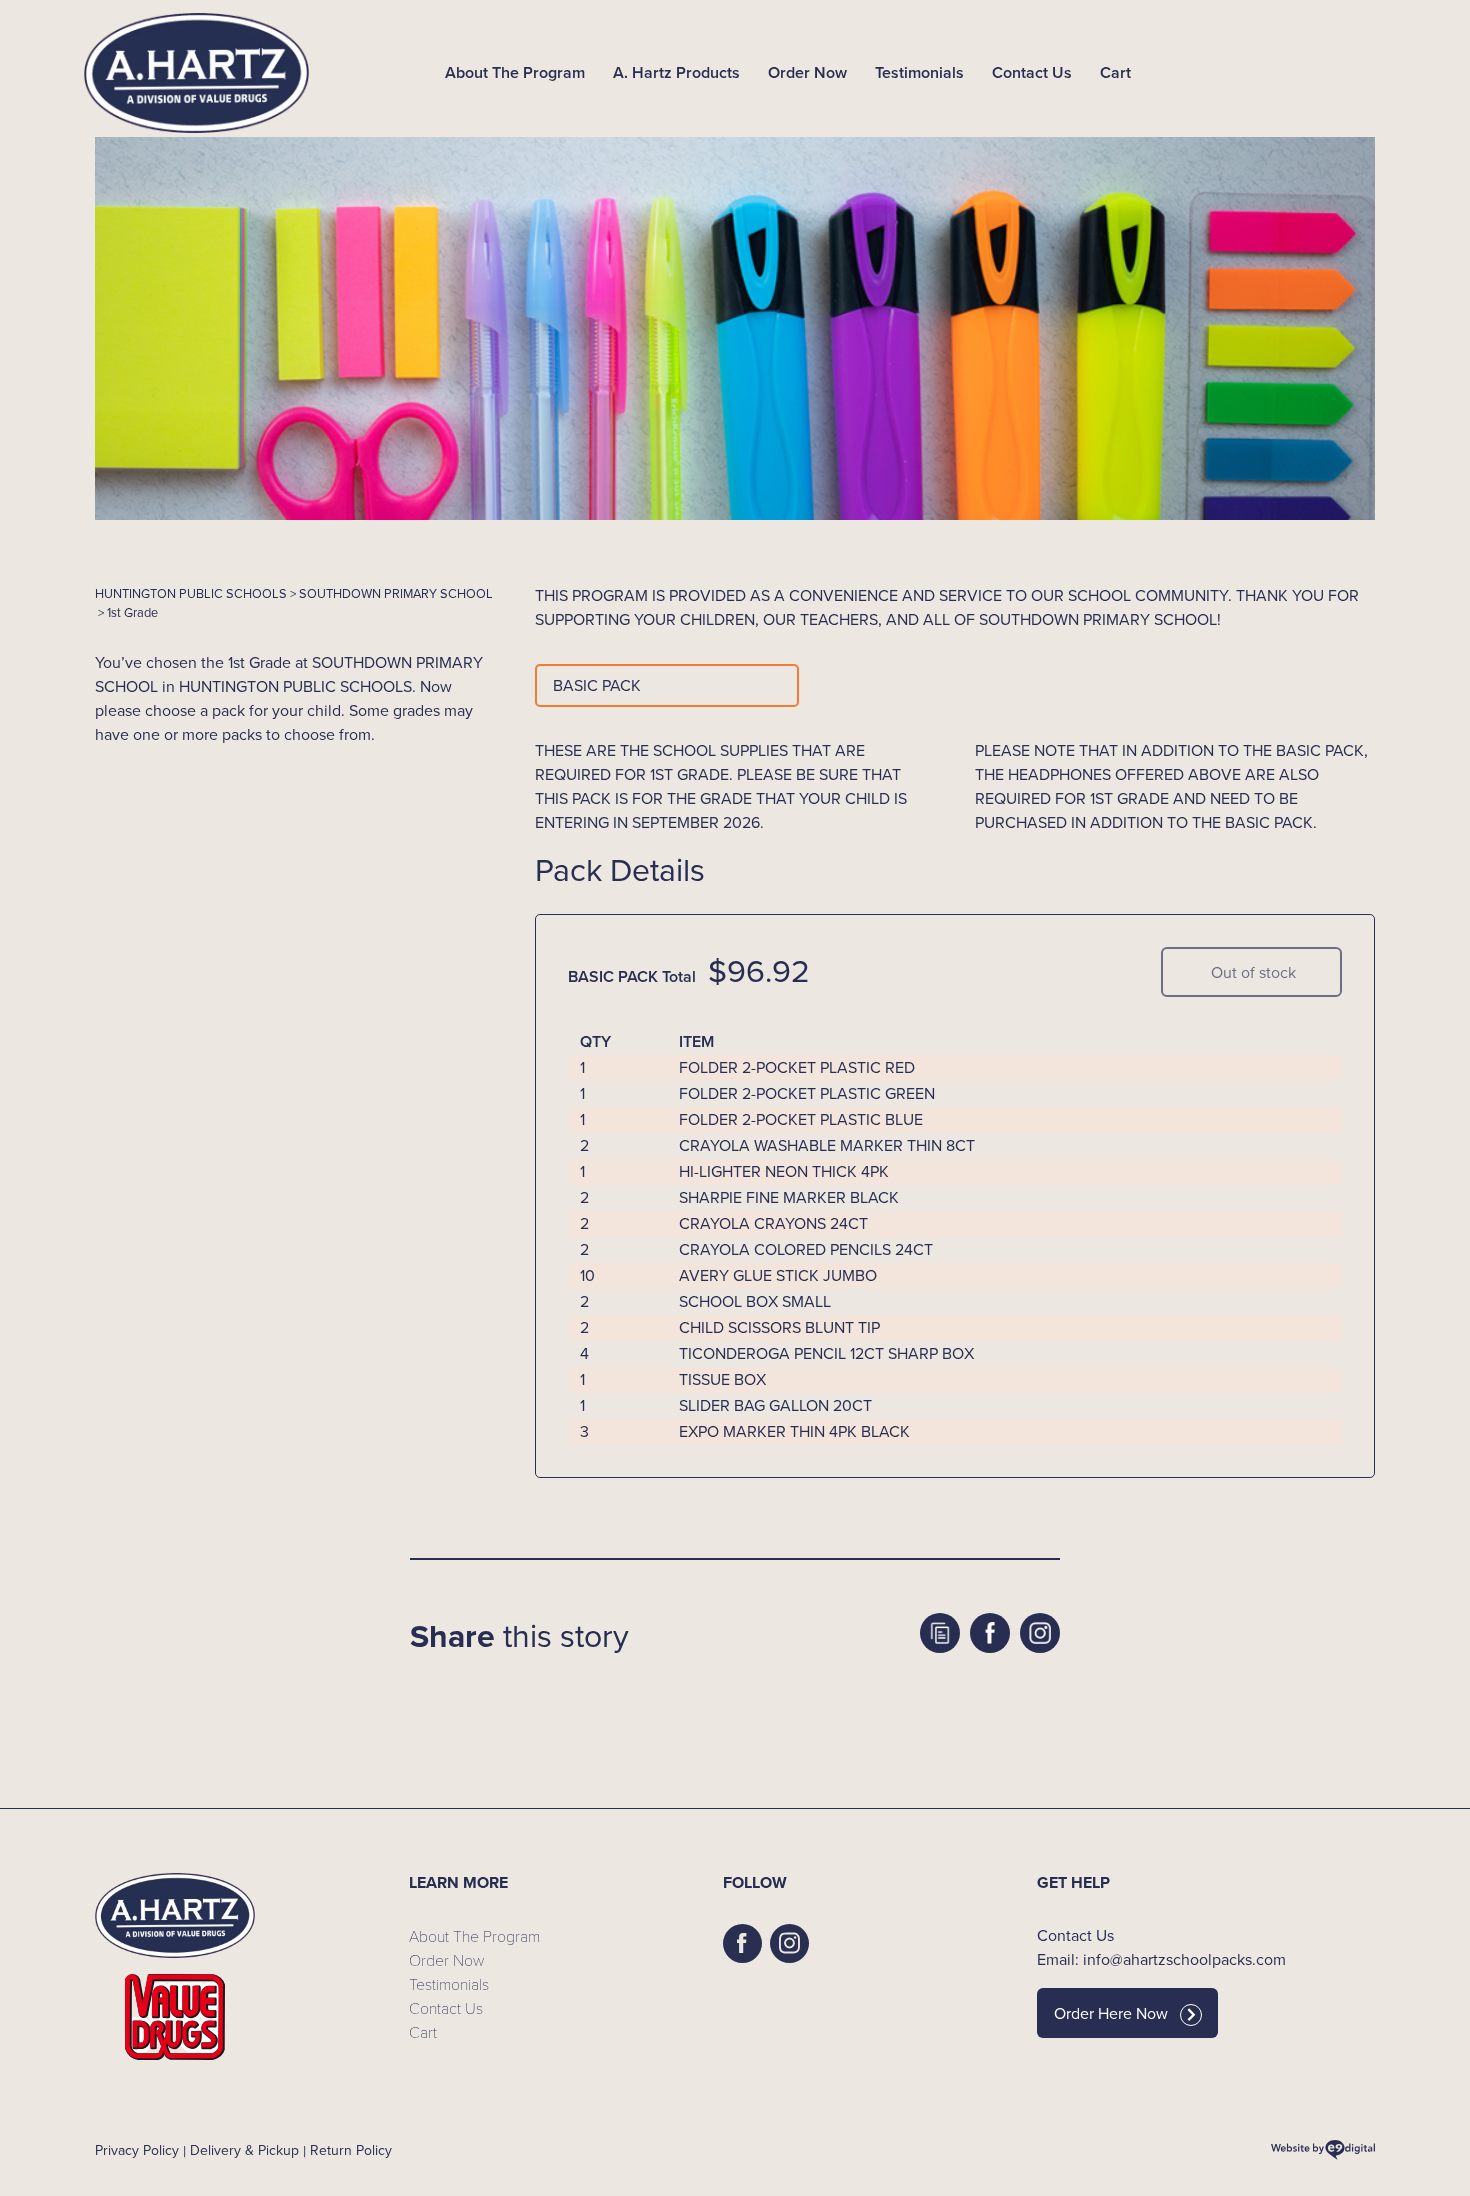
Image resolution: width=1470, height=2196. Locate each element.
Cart (1115, 72)
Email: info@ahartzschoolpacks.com (1161, 1959)
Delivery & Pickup (244, 2150)
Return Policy (351, 2150)
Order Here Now (1111, 2013)
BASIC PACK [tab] (597, 685)
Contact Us (1032, 72)
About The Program (515, 72)
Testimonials (919, 72)
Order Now (807, 72)
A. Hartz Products (676, 72)
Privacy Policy (137, 2150)
